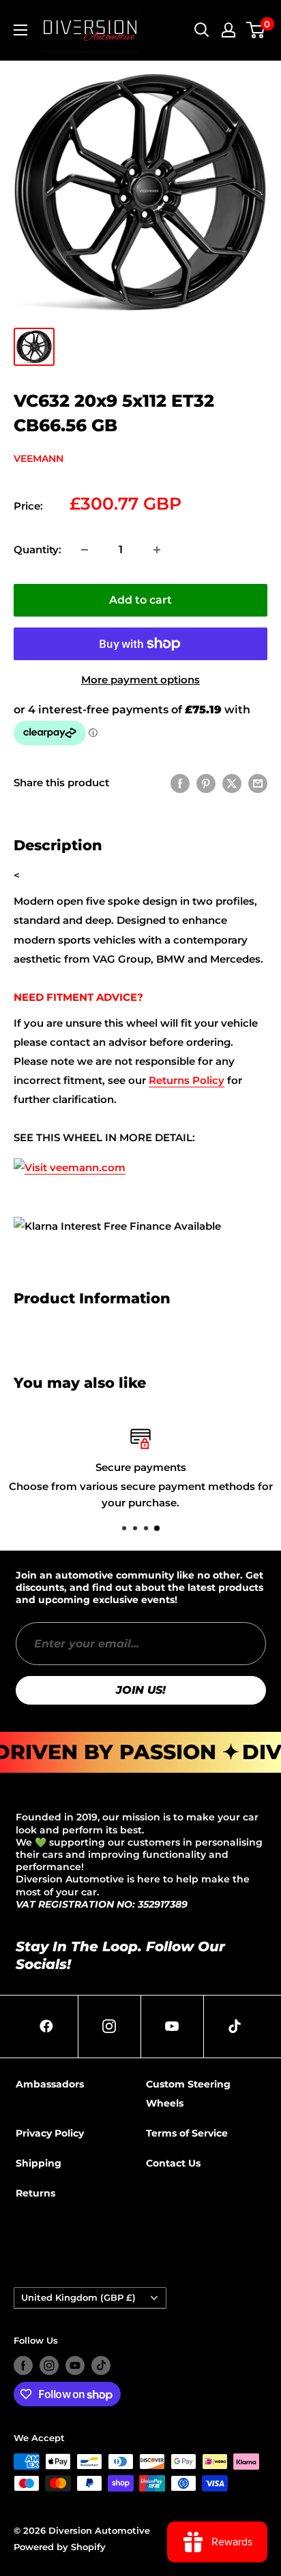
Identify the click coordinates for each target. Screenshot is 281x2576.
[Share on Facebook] (180, 783)
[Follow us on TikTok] (101, 2365)
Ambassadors (50, 2084)
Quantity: (38, 549)
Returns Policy (187, 1080)
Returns (35, 2193)
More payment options (140, 680)
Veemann (39, 459)
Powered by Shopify (60, 2547)
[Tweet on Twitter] (232, 783)
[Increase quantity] (157, 550)
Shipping (39, 2163)
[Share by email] (258, 783)
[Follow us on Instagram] (49, 2365)
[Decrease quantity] (85, 550)
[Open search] (202, 30)
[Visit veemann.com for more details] (70, 1157)
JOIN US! (141, 1690)
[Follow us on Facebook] (23, 2365)
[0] (256, 30)
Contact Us (173, 2163)
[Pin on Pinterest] (206, 783)
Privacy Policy (50, 2133)
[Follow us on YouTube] (75, 2365)
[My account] (228, 30)
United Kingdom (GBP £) (78, 2298)
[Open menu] (20, 30)
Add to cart (140, 600)
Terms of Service (187, 2133)
